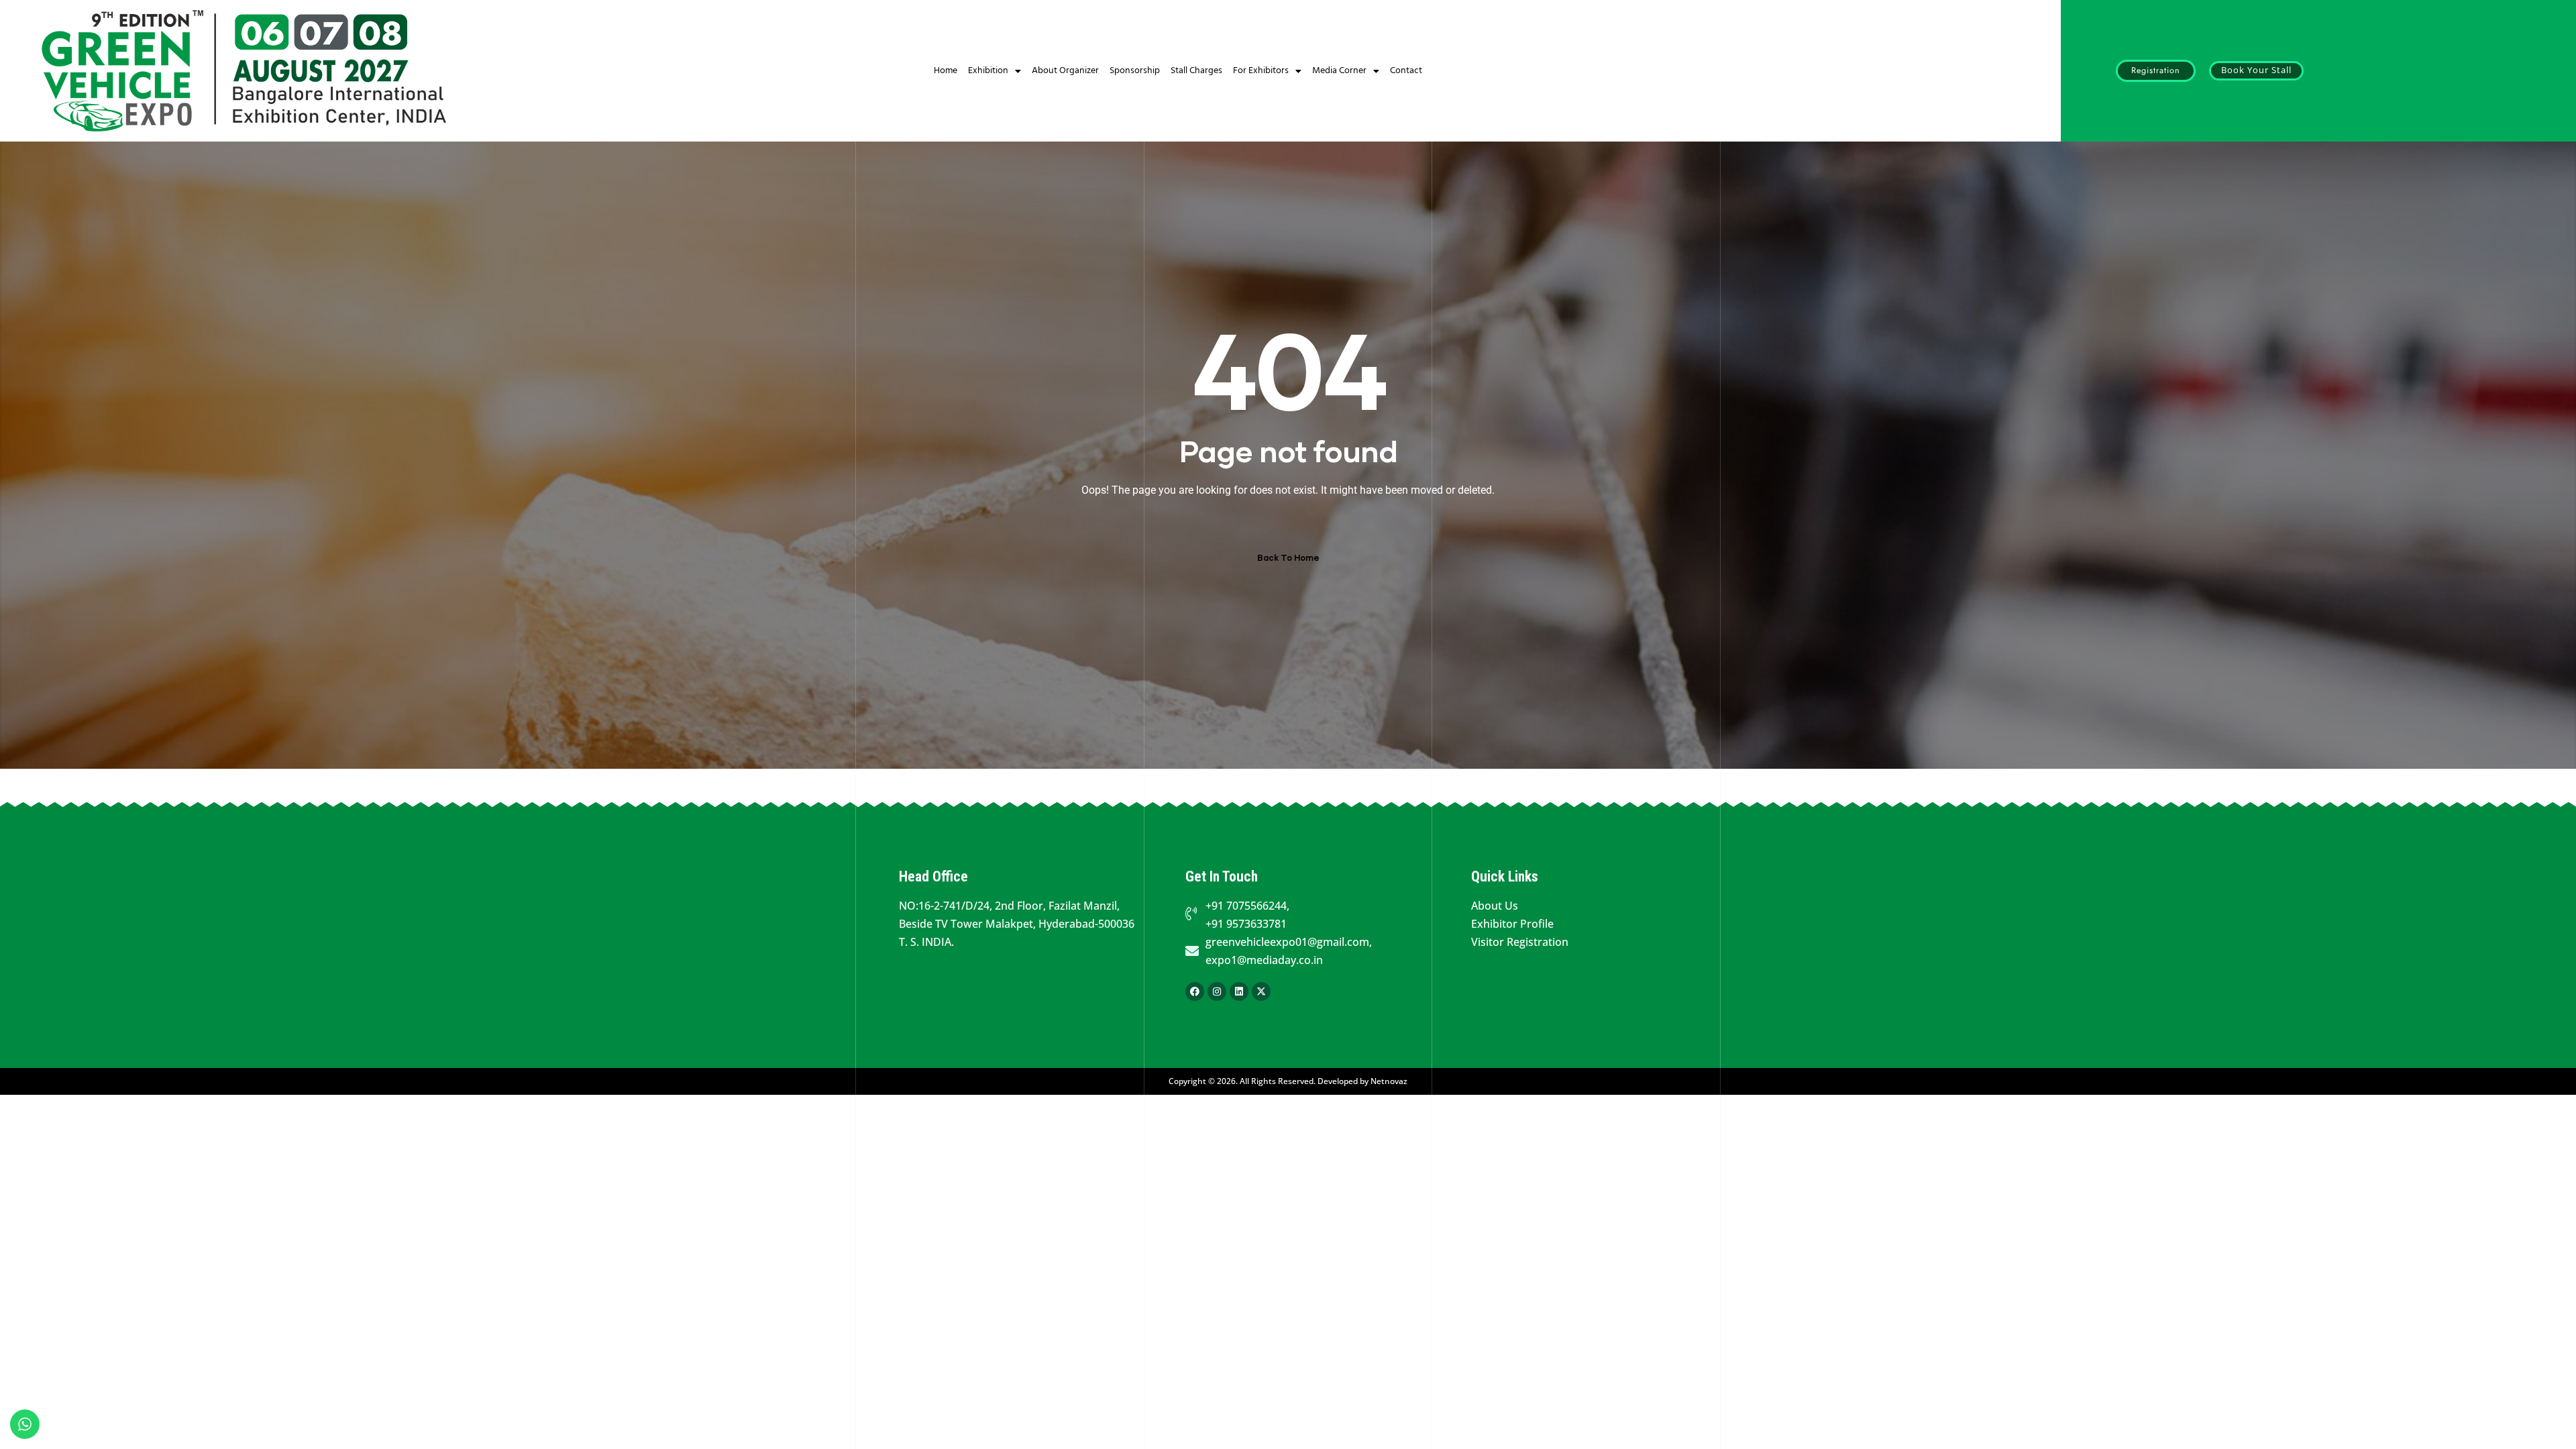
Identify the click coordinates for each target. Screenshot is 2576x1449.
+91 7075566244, (1247, 906)
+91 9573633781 (1246, 924)
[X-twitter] (1261, 991)
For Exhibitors (1261, 71)
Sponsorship (1135, 71)
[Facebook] (1195, 991)
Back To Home (1288, 558)
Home (946, 71)
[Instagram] (1217, 991)
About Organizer (1065, 71)
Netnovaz (1389, 1081)
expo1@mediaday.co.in (1264, 960)
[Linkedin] (1239, 991)
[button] (2156, 71)
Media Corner (1339, 71)
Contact (1406, 71)
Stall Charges (1196, 71)
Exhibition (988, 71)
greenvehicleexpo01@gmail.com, (1289, 942)
